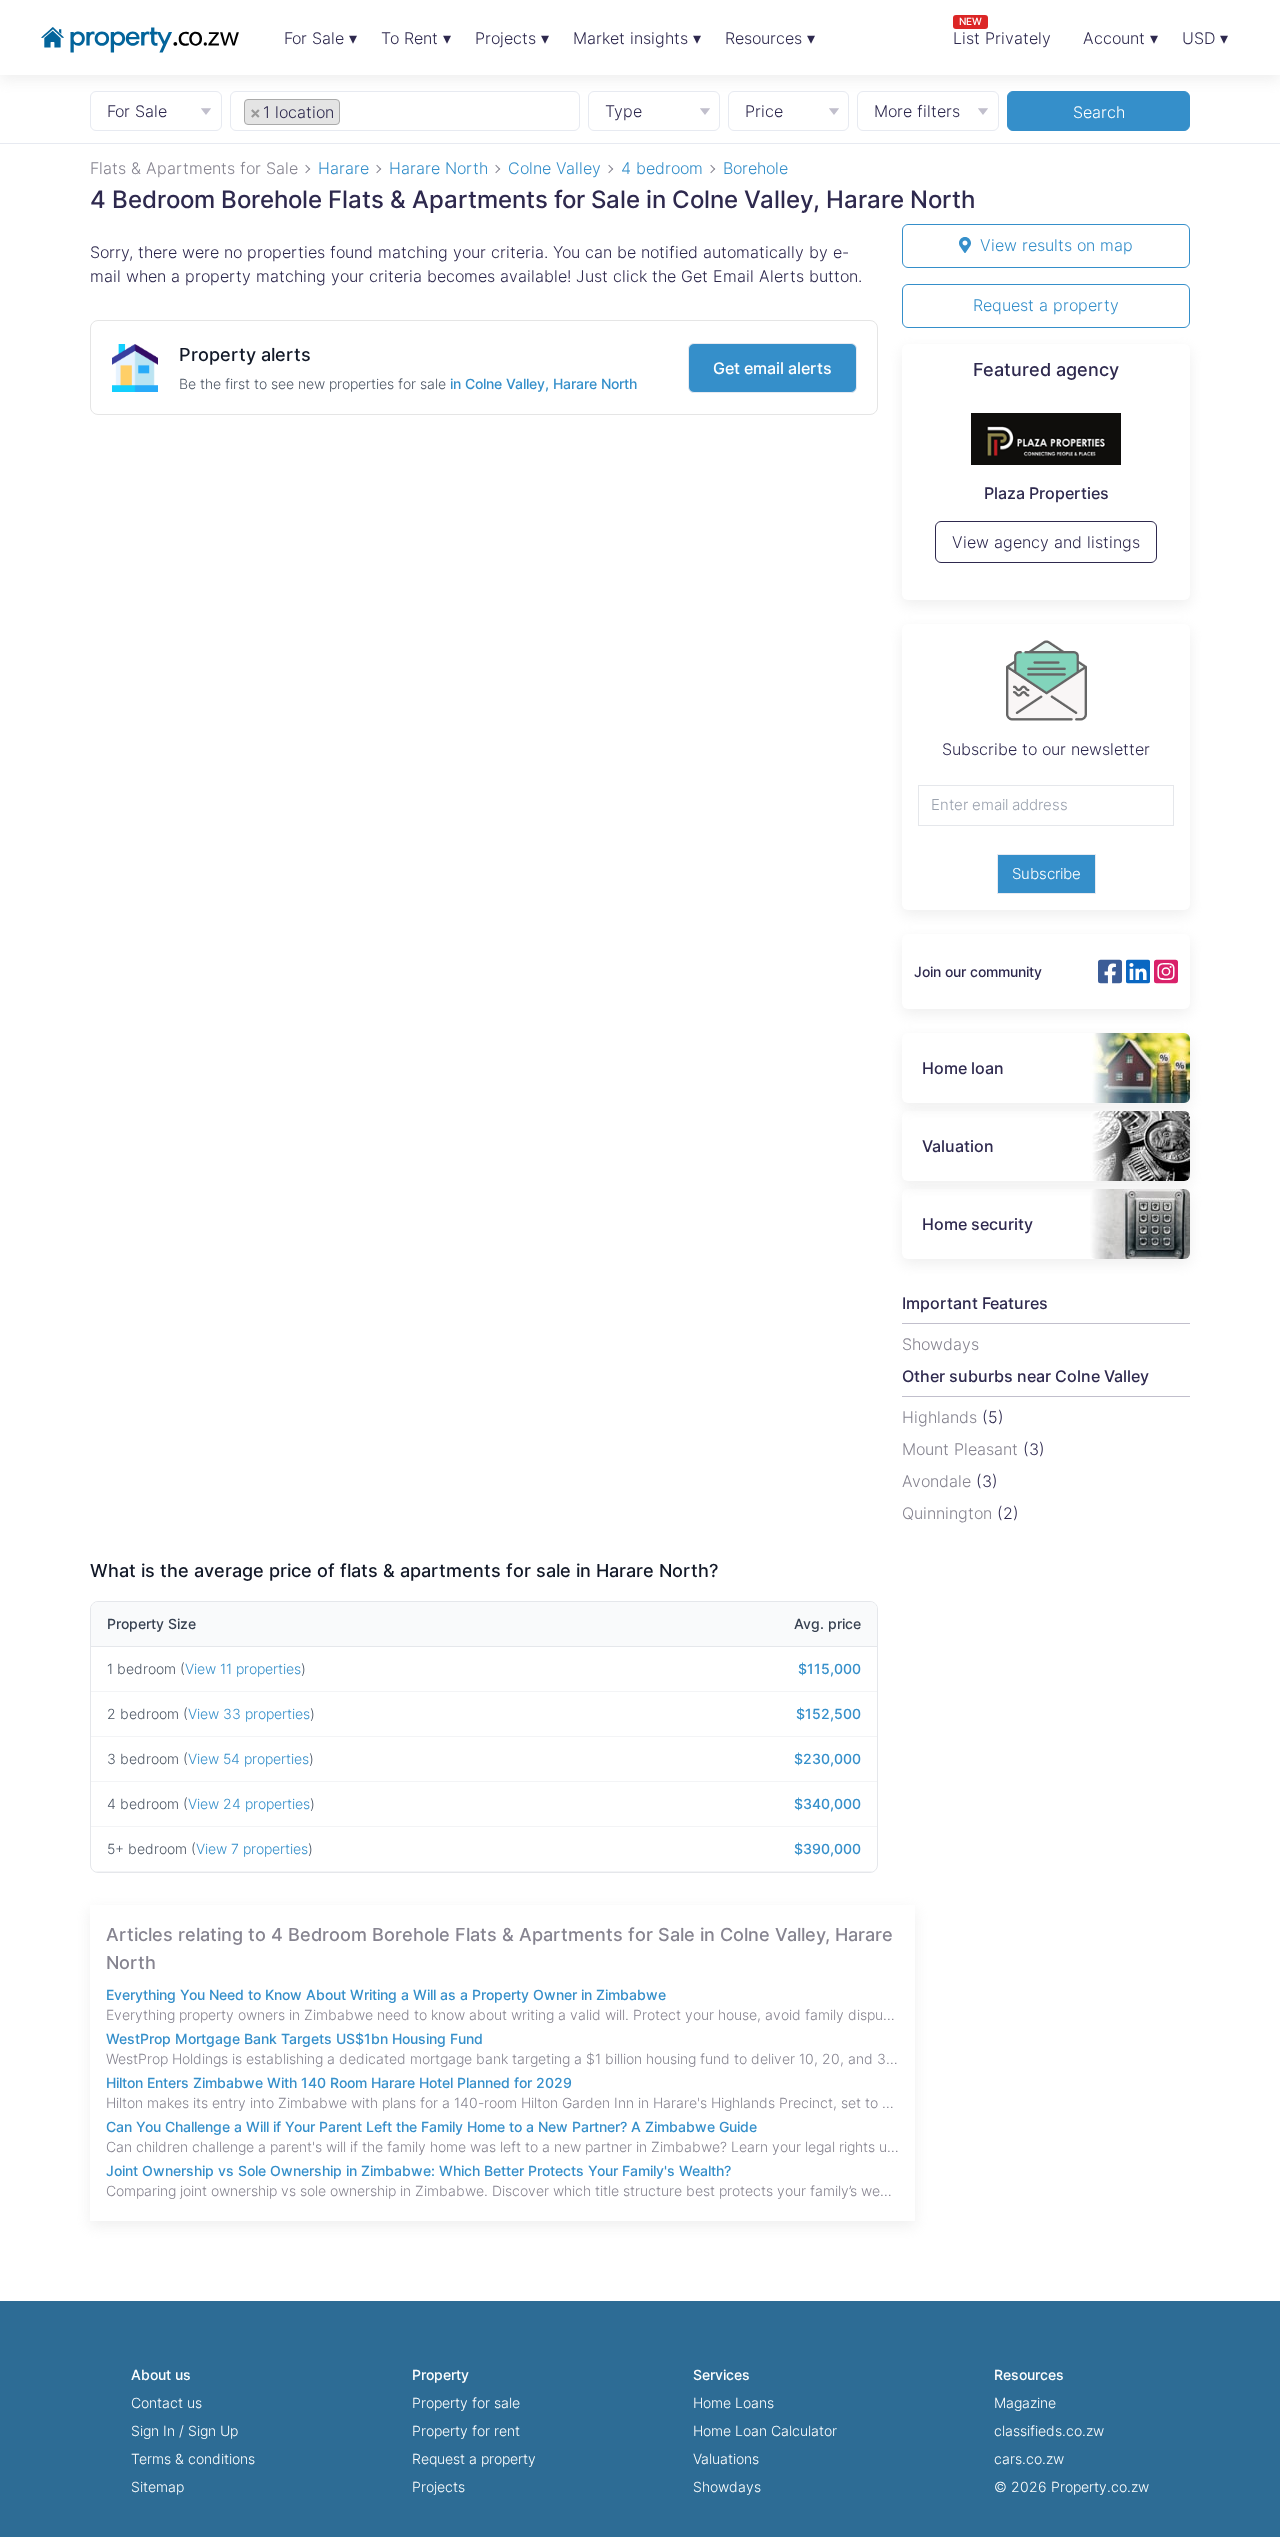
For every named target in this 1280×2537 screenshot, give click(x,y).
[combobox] (405, 110)
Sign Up (213, 2430)
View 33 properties (249, 1713)
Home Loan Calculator (765, 2430)
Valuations (726, 2458)
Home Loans (733, 2402)
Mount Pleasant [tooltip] (962, 1449)
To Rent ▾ (416, 38)
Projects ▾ (512, 38)
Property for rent (466, 2430)
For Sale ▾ (320, 38)
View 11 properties (243, 1668)
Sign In (153, 2430)
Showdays (727, 2486)
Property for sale (466, 2402)
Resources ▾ (770, 38)
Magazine (1025, 2402)
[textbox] (367, 111)
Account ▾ (1120, 38)
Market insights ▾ (637, 38)
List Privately (1002, 31)
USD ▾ (1205, 38)
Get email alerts (772, 368)
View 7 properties (252, 1848)
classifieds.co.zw (1049, 2430)
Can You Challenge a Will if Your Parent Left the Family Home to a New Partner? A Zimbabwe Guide (431, 2126)
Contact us (166, 2402)
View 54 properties (248, 1758)
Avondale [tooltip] (939, 1481)
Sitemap (157, 2486)
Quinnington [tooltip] (949, 1513)
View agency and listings (1046, 542)
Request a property (1046, 305)
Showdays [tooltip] (940, 1344)
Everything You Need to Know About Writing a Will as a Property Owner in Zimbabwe (386, 1994)
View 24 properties (249, 1803)
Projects (438, 2486)
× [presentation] (255, 112)
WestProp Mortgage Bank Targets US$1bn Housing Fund (294, 2038)
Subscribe (1046, 873)
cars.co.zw (1029, 2458)
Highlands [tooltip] (942, 1417)
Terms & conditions (193, 2458)
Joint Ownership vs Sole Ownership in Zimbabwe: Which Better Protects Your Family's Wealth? (418, 2170)
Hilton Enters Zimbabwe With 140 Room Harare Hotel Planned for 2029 (339, 2082)
